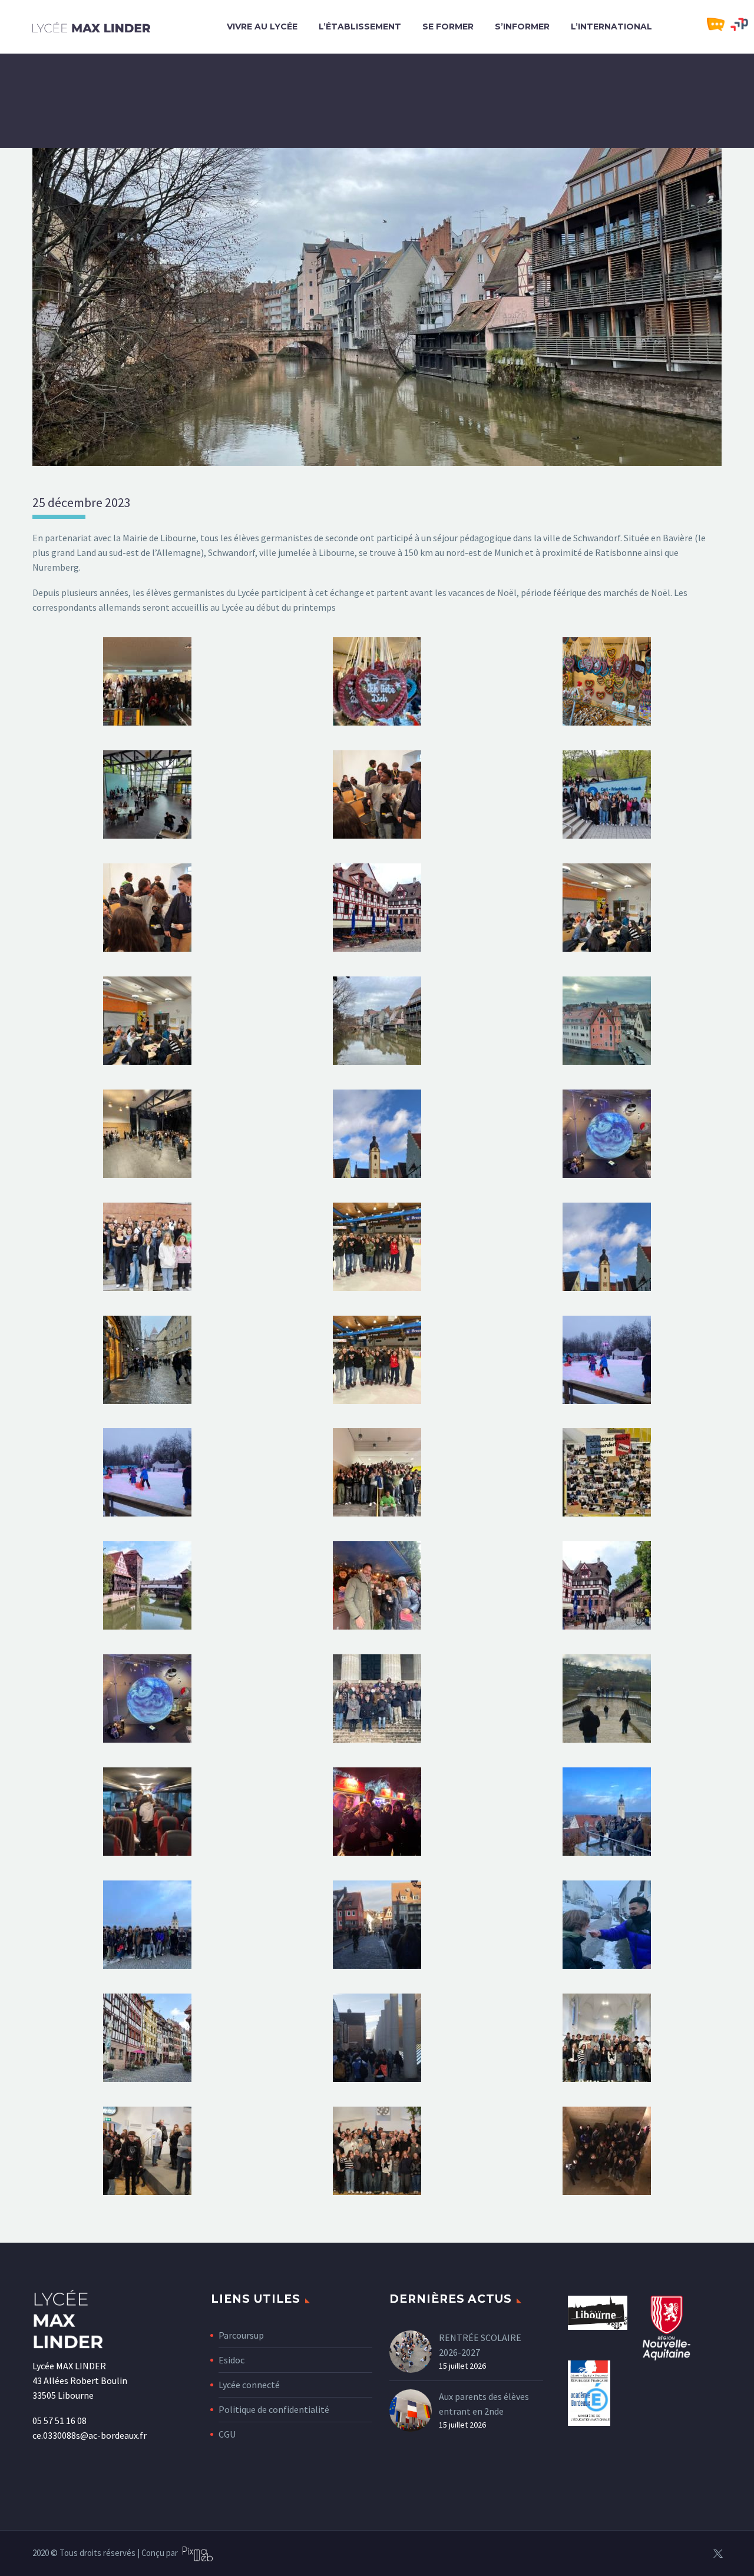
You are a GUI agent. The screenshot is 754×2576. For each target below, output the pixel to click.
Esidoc (232, 2360)
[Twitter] (718, 2554)
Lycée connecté (249, 2385)
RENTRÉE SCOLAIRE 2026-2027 (480, 2345)
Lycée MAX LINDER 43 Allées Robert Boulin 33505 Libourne (80, 2380)
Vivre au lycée (262, 27)
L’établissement (360, 27)
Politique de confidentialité (274, 2409)
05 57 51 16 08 (59, 2421)
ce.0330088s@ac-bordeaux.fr (90, 2435)
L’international (611, 27)
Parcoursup (241, 2335)
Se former (448, 27)
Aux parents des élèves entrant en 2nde (484, 2404)
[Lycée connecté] (719, 25)
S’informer (522, 27)
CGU (227, 2434)
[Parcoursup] (742, 25)
